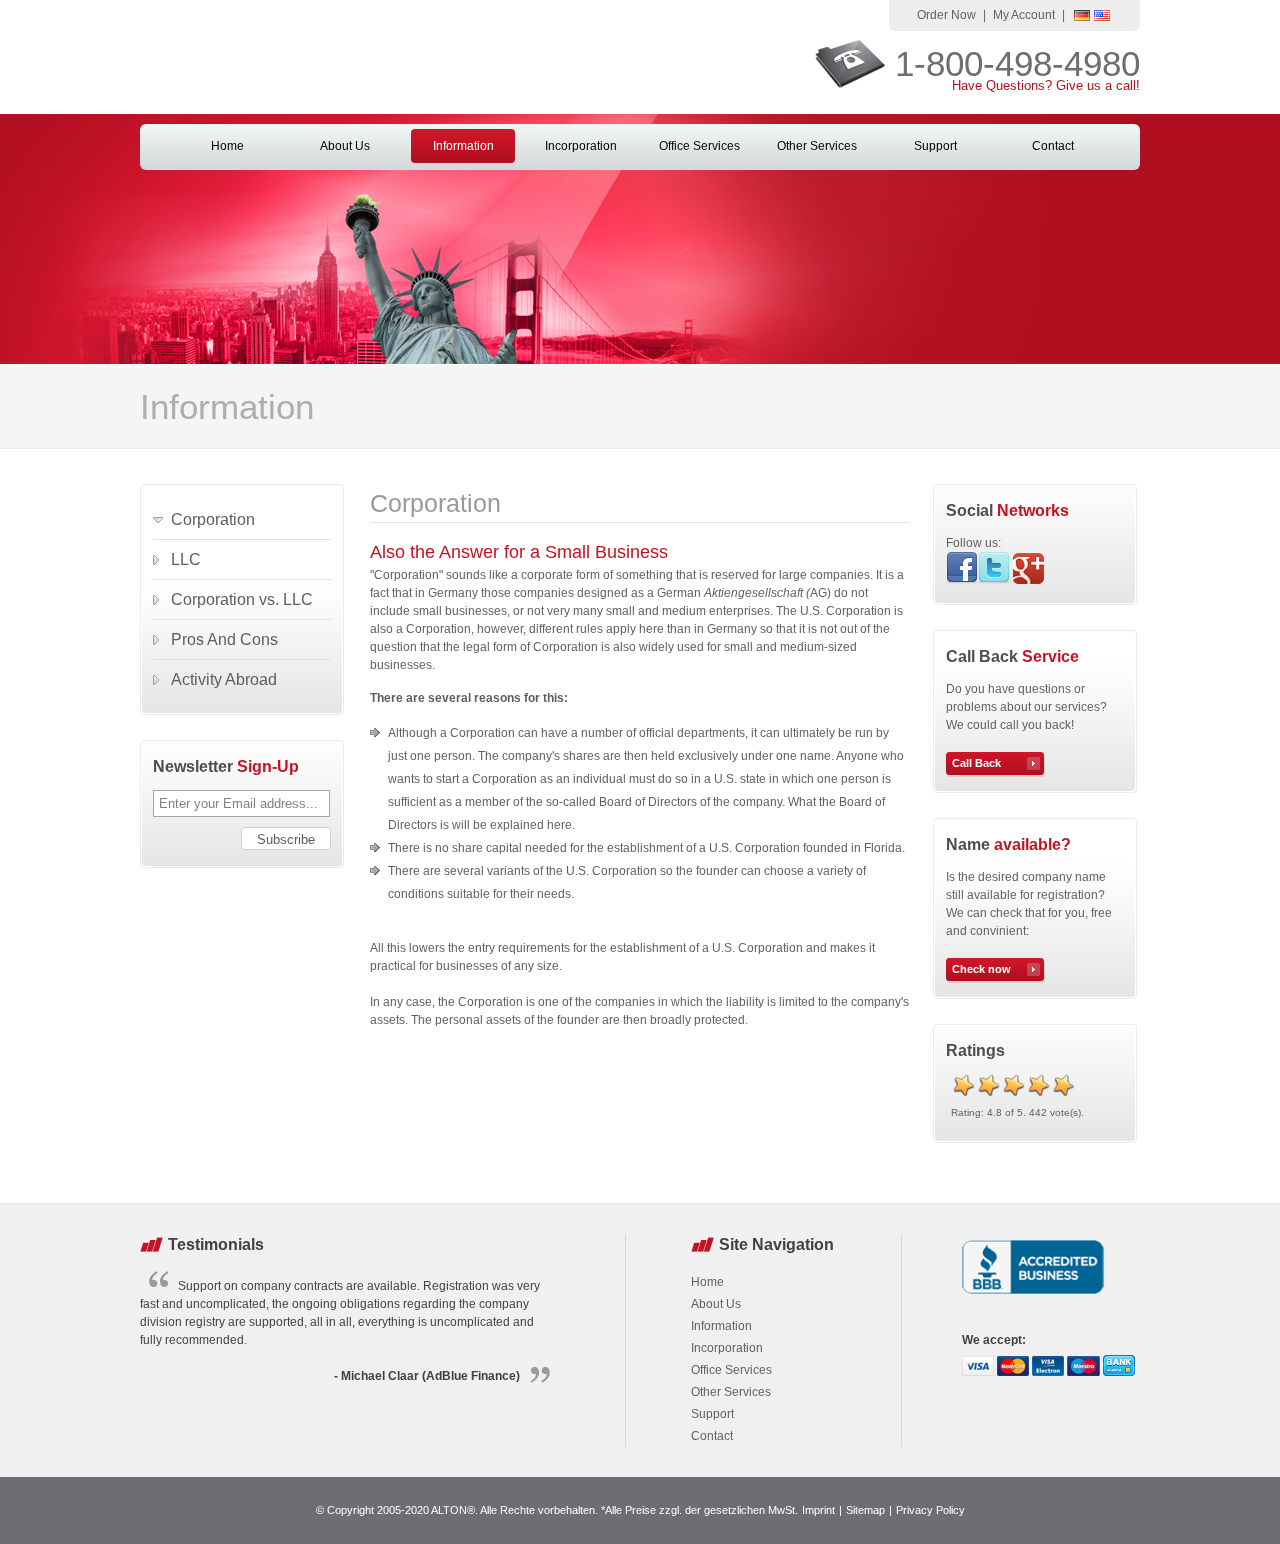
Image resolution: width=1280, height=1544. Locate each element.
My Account (1024, 15)
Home (227, 146)
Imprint (818, 1510)
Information (463, 146)
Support (935, 146)
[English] (1102, 17)
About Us (345, 146)
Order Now (946, 15)
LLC (186, 559)
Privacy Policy (930, 1510)
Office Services (699, 146)
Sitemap (865, 1510)
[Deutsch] (1082, 17)
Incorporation (581, 146)
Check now (981, 969)
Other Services (817, 146)
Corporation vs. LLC (242, 599)
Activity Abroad (224, 679)
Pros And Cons (224, 639)
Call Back (976, 763)
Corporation (213, 519)
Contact (1053, 146)
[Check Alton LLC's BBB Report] (1033, 1296)
